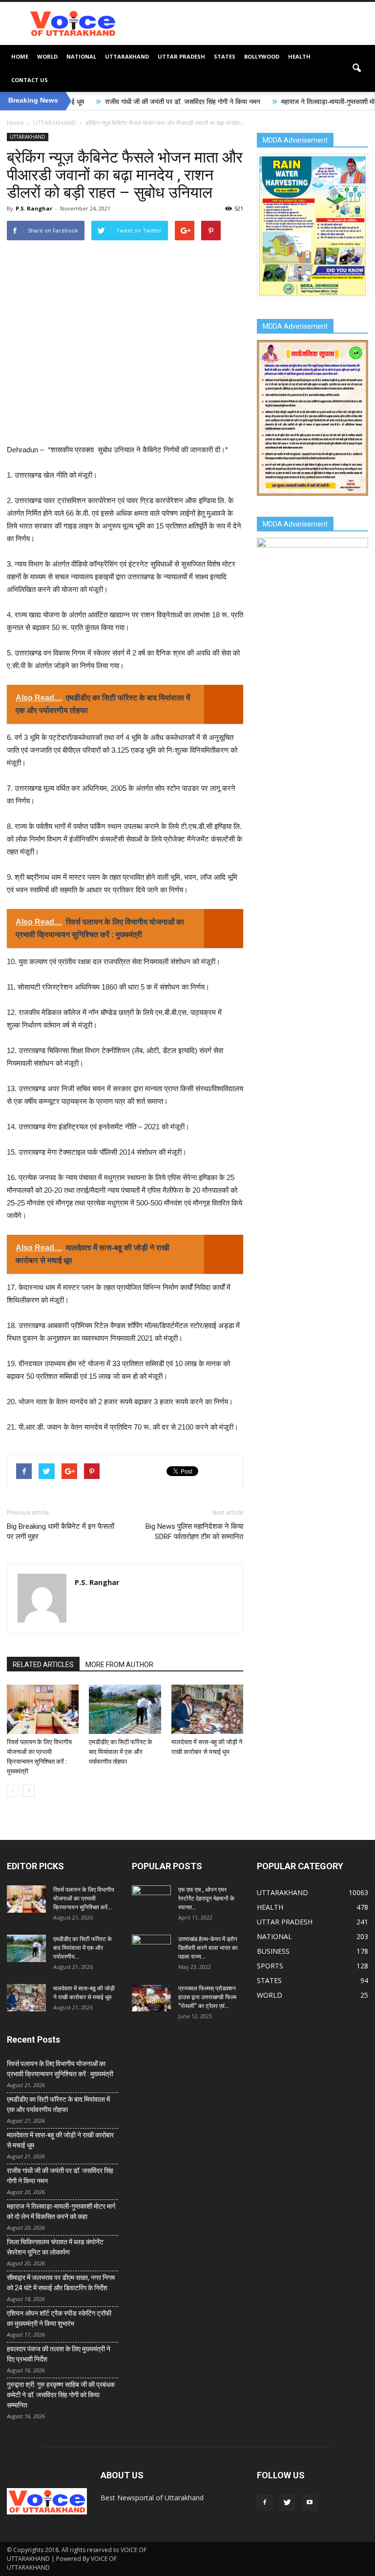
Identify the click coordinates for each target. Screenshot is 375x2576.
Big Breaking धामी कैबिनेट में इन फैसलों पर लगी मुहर (61, 1531)
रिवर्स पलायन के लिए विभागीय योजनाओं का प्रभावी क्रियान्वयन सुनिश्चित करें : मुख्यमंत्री (60, 2069)
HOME (20, 56)
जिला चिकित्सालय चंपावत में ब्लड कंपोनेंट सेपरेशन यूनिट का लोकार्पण (55, 2247)
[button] (356, 68)
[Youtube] (310, 2503)
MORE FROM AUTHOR (119, 1665)
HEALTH (299, 56)
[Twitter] (287, 2503)
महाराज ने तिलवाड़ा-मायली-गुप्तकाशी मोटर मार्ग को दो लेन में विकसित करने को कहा (61, 2211)
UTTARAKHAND (127, 56)
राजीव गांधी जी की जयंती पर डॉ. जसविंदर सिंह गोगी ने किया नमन (119, 102)
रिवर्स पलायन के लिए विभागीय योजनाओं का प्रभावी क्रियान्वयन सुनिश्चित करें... (84, 1899)
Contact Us (30, 80)
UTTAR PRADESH (181, 56)
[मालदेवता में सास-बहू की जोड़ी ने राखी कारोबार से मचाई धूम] (207, 1709)
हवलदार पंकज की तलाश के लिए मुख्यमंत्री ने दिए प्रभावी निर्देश (59, 2354)
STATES (225, 56)
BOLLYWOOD (262, 56)
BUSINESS (273, 1951)
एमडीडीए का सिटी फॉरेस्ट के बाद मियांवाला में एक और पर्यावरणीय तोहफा (121, 1752)
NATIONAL (81, 56)
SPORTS (270, 1966)
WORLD (47, 56)
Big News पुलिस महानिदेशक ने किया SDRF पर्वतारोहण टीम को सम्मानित (194, 1531)
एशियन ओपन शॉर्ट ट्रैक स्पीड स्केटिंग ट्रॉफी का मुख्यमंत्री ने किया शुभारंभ (59, 2318)
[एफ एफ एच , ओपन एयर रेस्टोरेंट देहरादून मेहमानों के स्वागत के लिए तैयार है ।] (151, 1899)
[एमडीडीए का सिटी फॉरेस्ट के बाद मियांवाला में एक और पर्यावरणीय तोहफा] (125, 1709)
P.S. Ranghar (34, 208)
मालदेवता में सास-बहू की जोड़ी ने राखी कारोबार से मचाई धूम (60, 2140)
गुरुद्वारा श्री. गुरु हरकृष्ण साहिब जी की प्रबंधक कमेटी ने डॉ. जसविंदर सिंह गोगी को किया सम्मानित (61, 2395)
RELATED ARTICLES (43, 1665)
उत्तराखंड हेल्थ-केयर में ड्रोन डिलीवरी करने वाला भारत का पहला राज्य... (208, 1948)
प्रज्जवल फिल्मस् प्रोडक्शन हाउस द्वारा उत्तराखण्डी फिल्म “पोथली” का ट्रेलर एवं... (207, 1997)
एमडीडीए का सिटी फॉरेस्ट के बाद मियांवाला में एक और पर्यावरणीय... (83, 1948)
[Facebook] (265, 2503)
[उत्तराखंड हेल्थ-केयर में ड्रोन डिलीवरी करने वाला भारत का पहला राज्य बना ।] (151, 1948)
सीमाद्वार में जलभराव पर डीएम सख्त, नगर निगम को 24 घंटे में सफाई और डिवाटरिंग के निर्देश (61, 2283)
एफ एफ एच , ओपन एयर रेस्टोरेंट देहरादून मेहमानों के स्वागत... (206, 1899)
